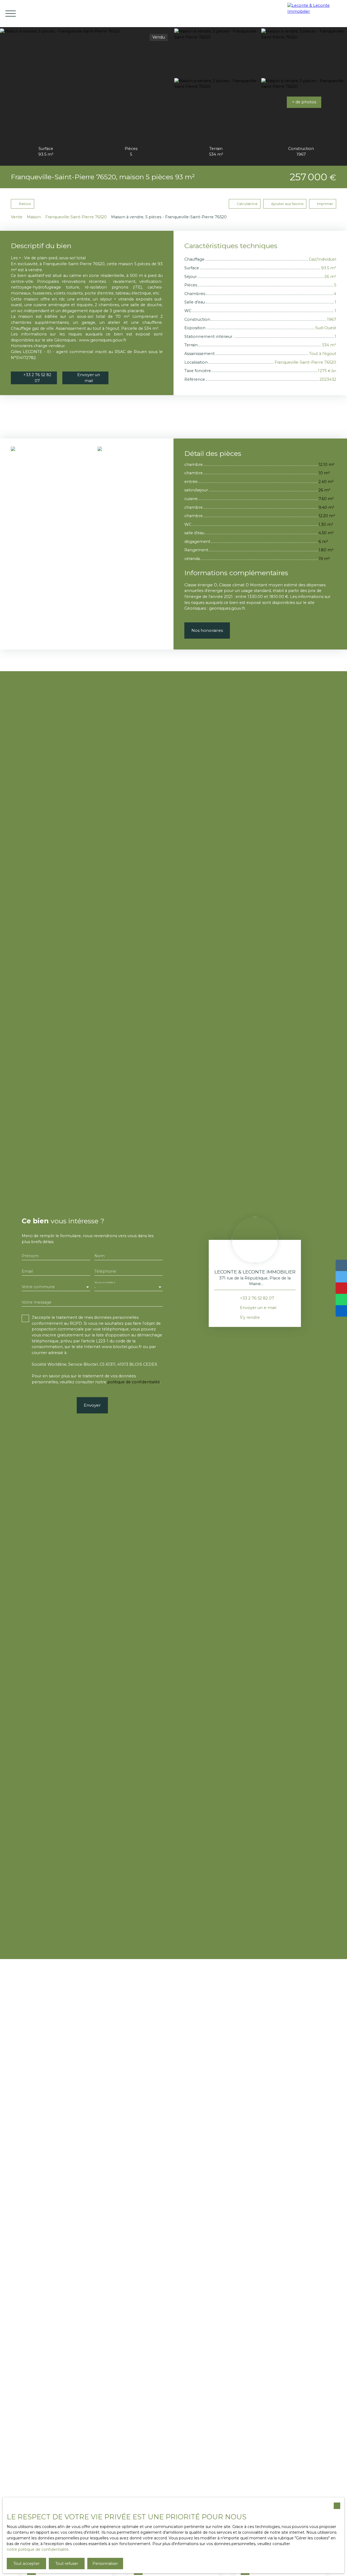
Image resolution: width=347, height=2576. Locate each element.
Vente (17, 217)
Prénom (30, 1256)
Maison (34, 217)
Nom (99, 1256)
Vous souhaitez (105, 1282)
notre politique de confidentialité (38, 2549)
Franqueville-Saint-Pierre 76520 (76, 217)
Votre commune (38, 1287)
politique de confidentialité (134, 1382)
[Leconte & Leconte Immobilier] (316, 14)
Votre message (37, 1302)
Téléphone (105, 1271)
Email (27, 1271)
